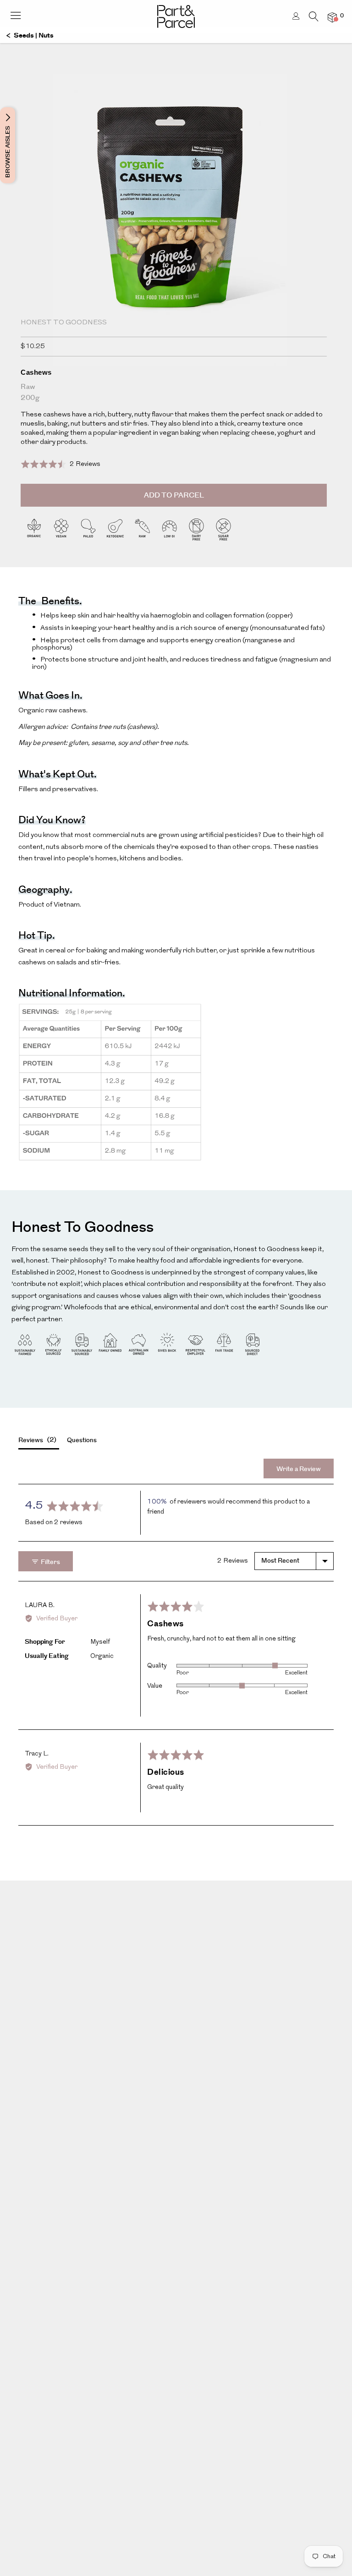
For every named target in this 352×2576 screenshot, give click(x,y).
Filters (50, 1562)
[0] (332, 17)
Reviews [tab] (36, 1440)
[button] (60, 464)
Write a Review (299, 1469)
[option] (176, 238)
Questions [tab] (82, 1440)
